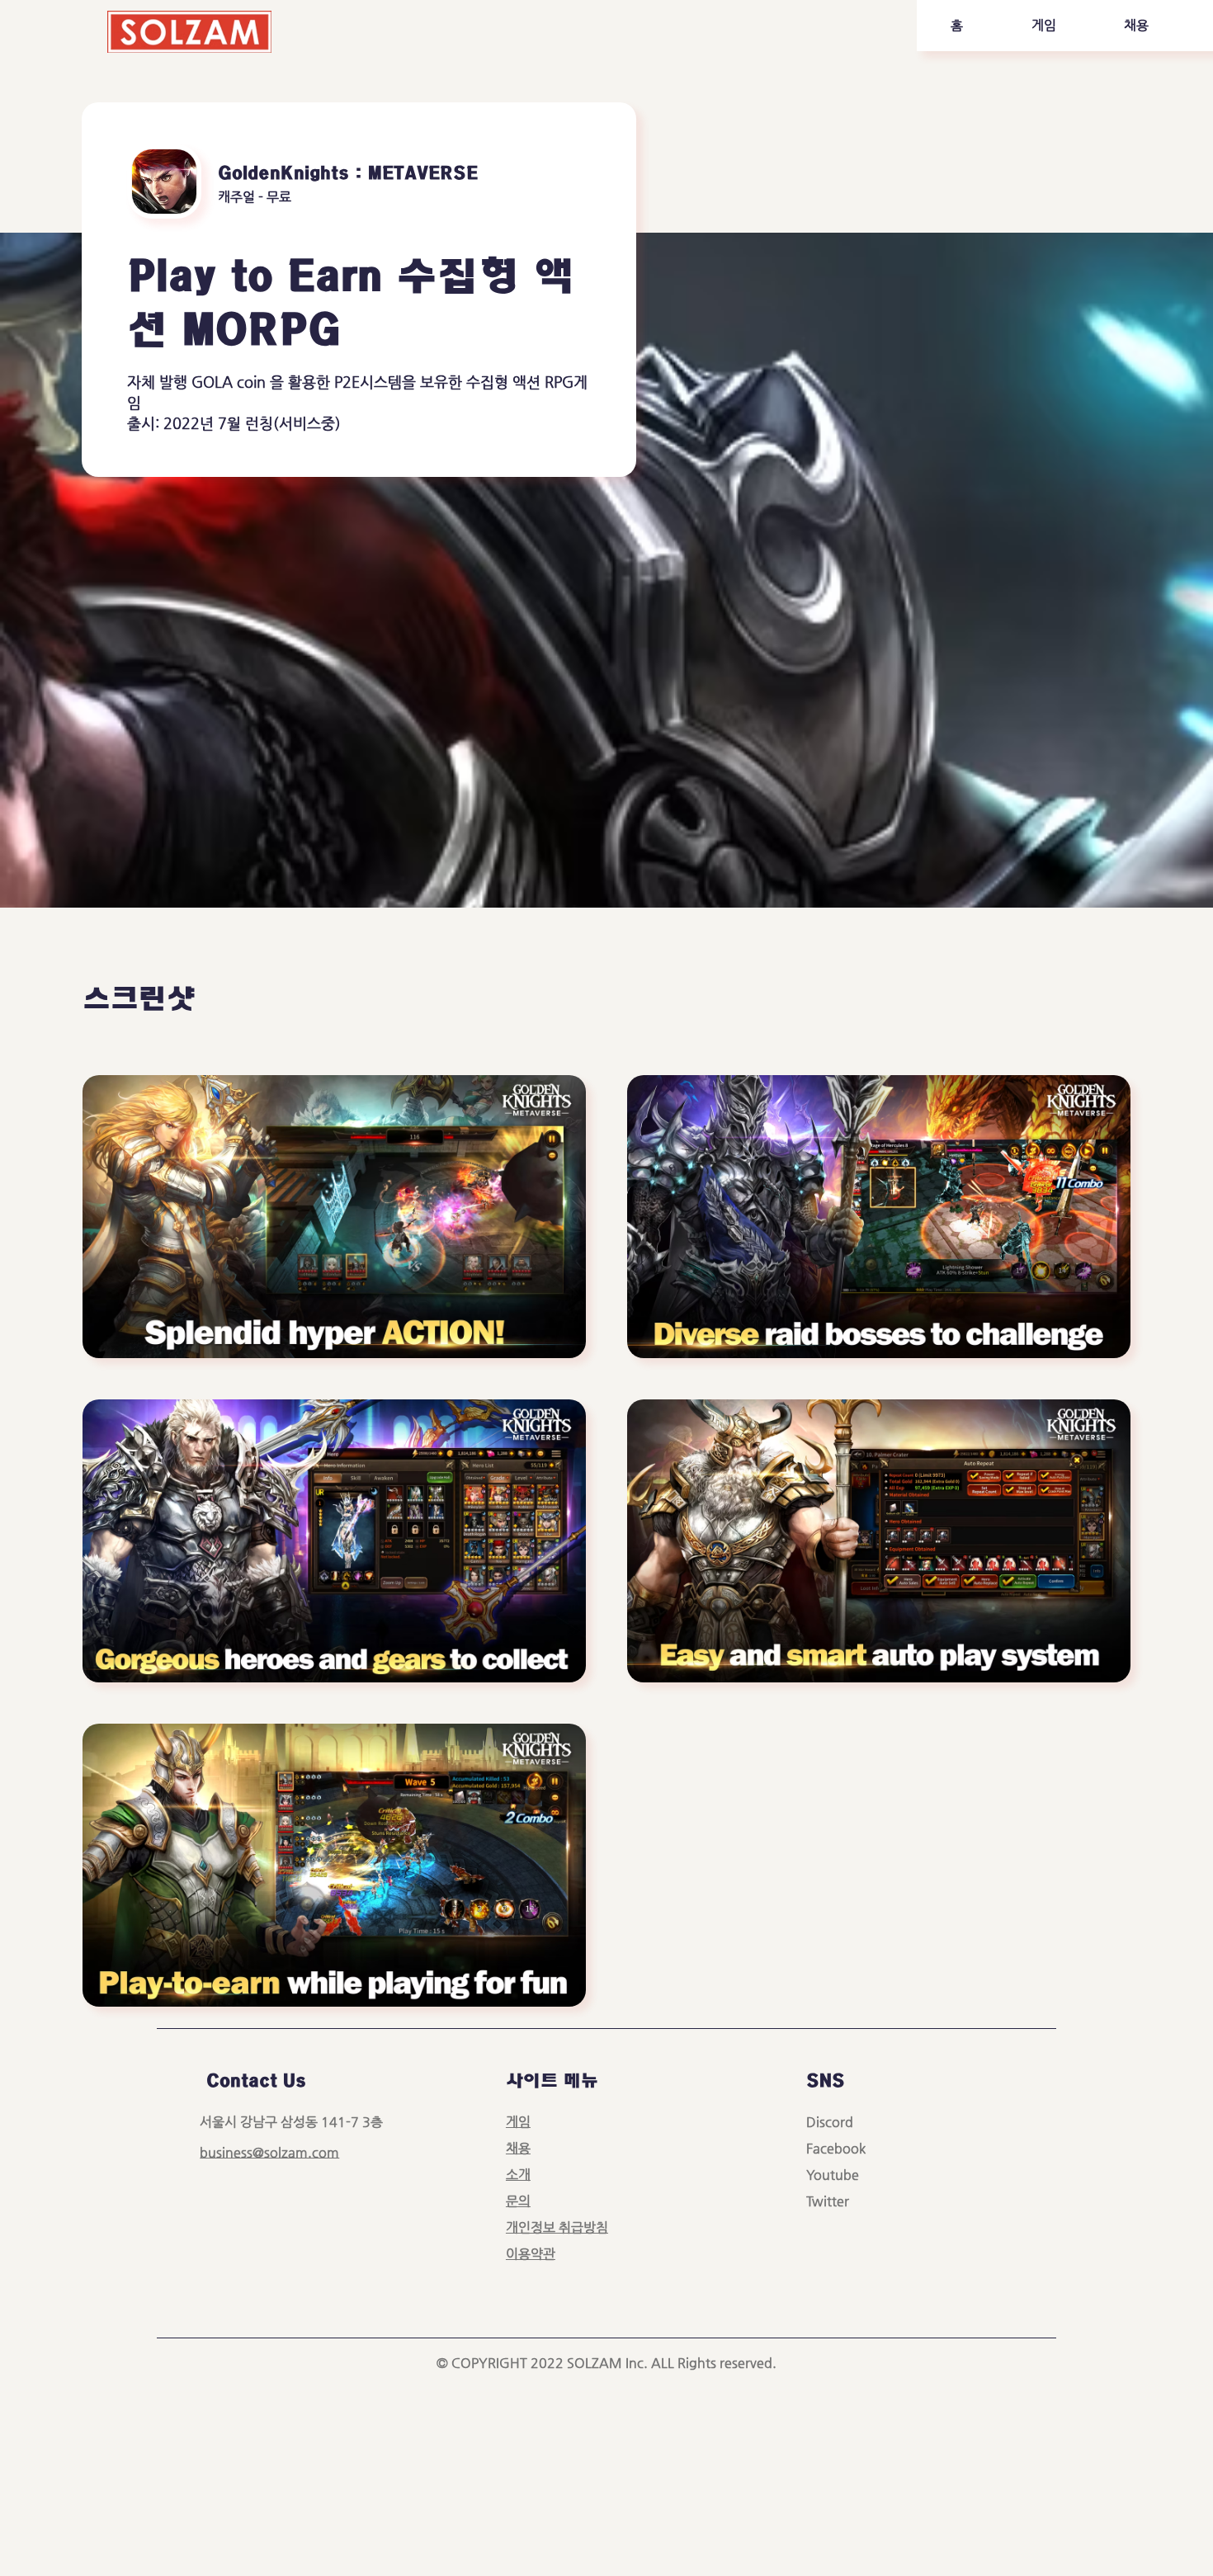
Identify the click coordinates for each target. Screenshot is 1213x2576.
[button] (1043, 26)
